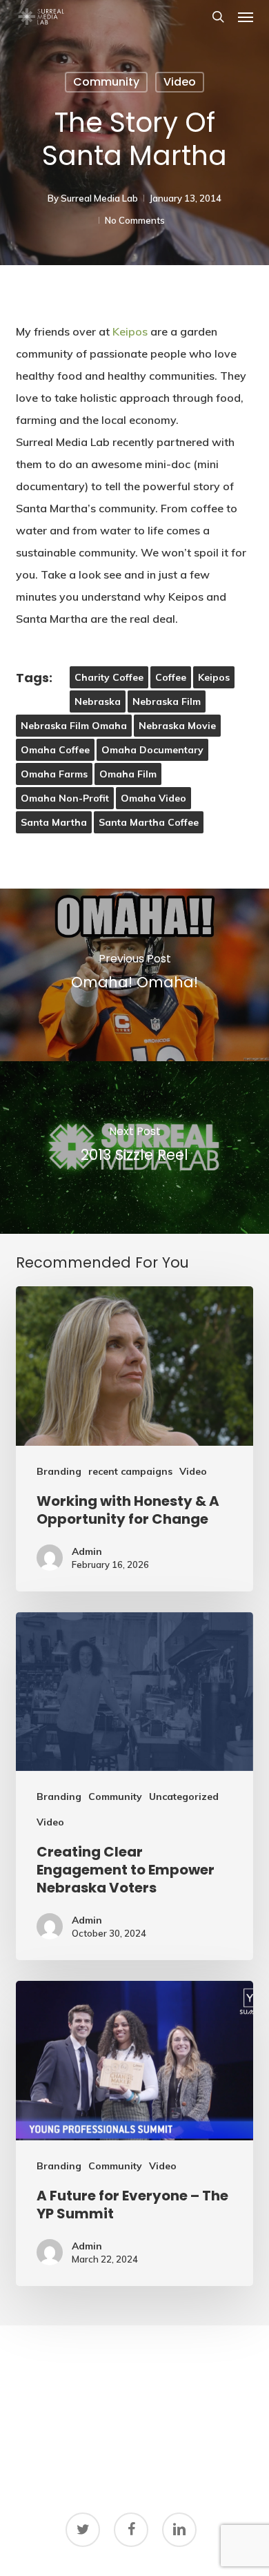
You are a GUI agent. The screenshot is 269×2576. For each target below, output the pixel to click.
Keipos (130, 331)
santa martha (54, 822)
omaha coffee (55, 750)
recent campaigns (130, 1471)
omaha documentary (152, 750)
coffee (171, 677)
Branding (59, 1471)
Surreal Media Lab (99, 198)
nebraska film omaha (74, 726)
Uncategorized (184, 1797)
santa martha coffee (149, 822)
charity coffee (109, 677)
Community (106, 82)
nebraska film (167, 701)
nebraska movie (177, 726)
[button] (246, 17)
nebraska (98, 701)
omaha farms (54, 774)
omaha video (153, 798)
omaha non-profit (65, 798)
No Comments (135, 220)
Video (180, 82)
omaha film (128, 774)
